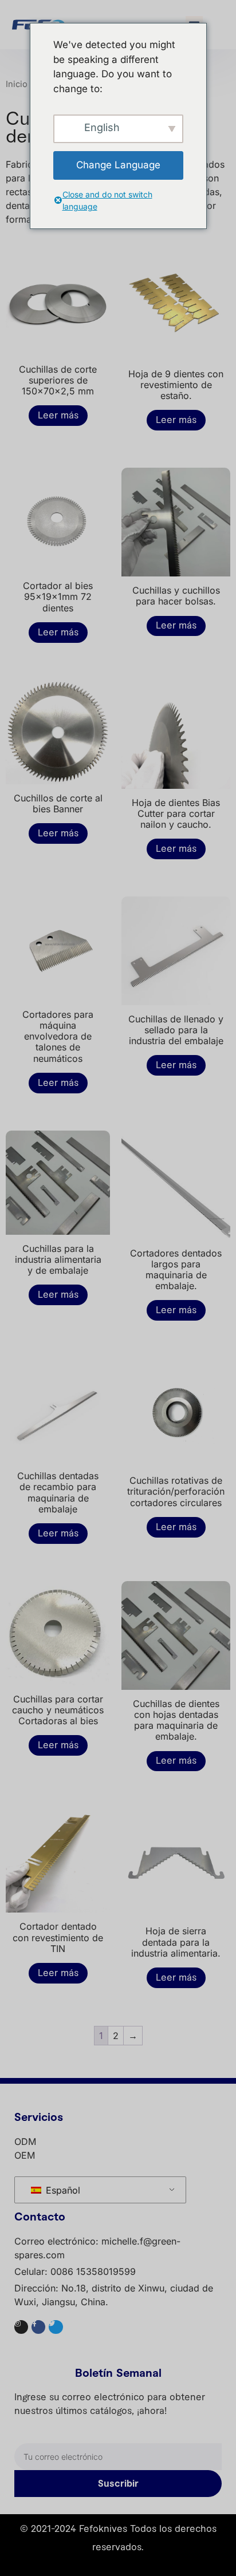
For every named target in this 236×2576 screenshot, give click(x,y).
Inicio (17, 84)
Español (62, 2190)
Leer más (58, 416)
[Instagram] (21, 2327)
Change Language (118, 165)
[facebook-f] (38, 2327)
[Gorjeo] (56, 2327)
